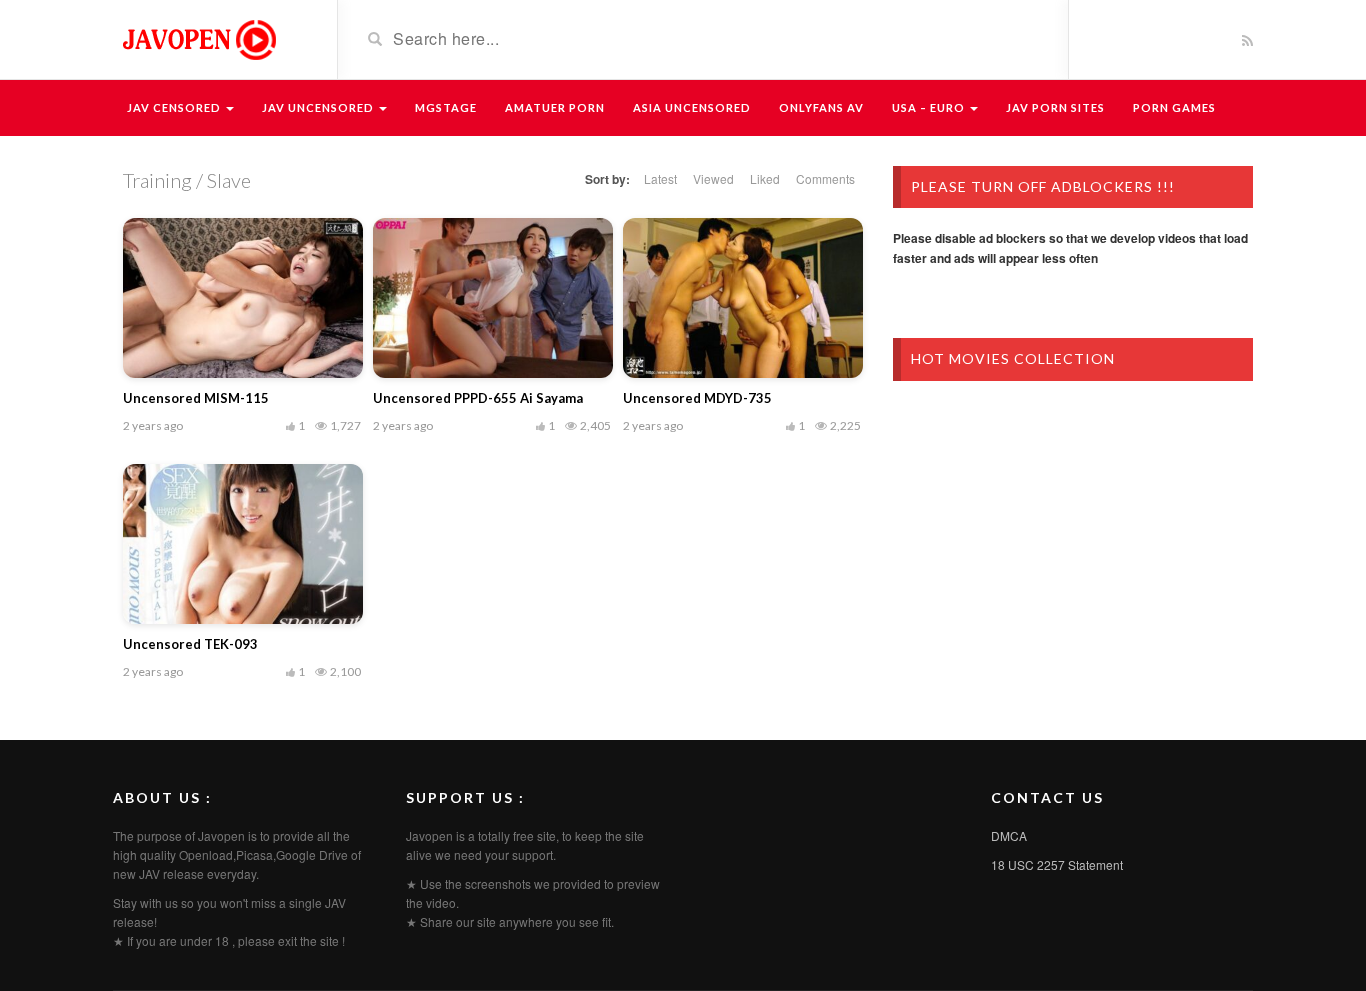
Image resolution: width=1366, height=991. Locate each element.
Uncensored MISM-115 (196, 398)
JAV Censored (175, 107)
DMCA (1009, 835)
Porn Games (1174, 107)
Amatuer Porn (555, 107)
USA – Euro (930, 107)
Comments (825, 178)
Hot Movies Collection (1013, 358)
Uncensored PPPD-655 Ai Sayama (478, 398)
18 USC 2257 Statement (1057, 864)
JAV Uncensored (319, 107)
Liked (765, 178)
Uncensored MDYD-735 (697, 398)
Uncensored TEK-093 (190, 644)
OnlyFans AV (821, 107)
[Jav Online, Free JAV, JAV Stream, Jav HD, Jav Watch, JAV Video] (198, 38)
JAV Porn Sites (1055, 107)
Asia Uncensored (692, 107)
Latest (660, 178)
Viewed (713, 178)
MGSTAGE (446, 107)
